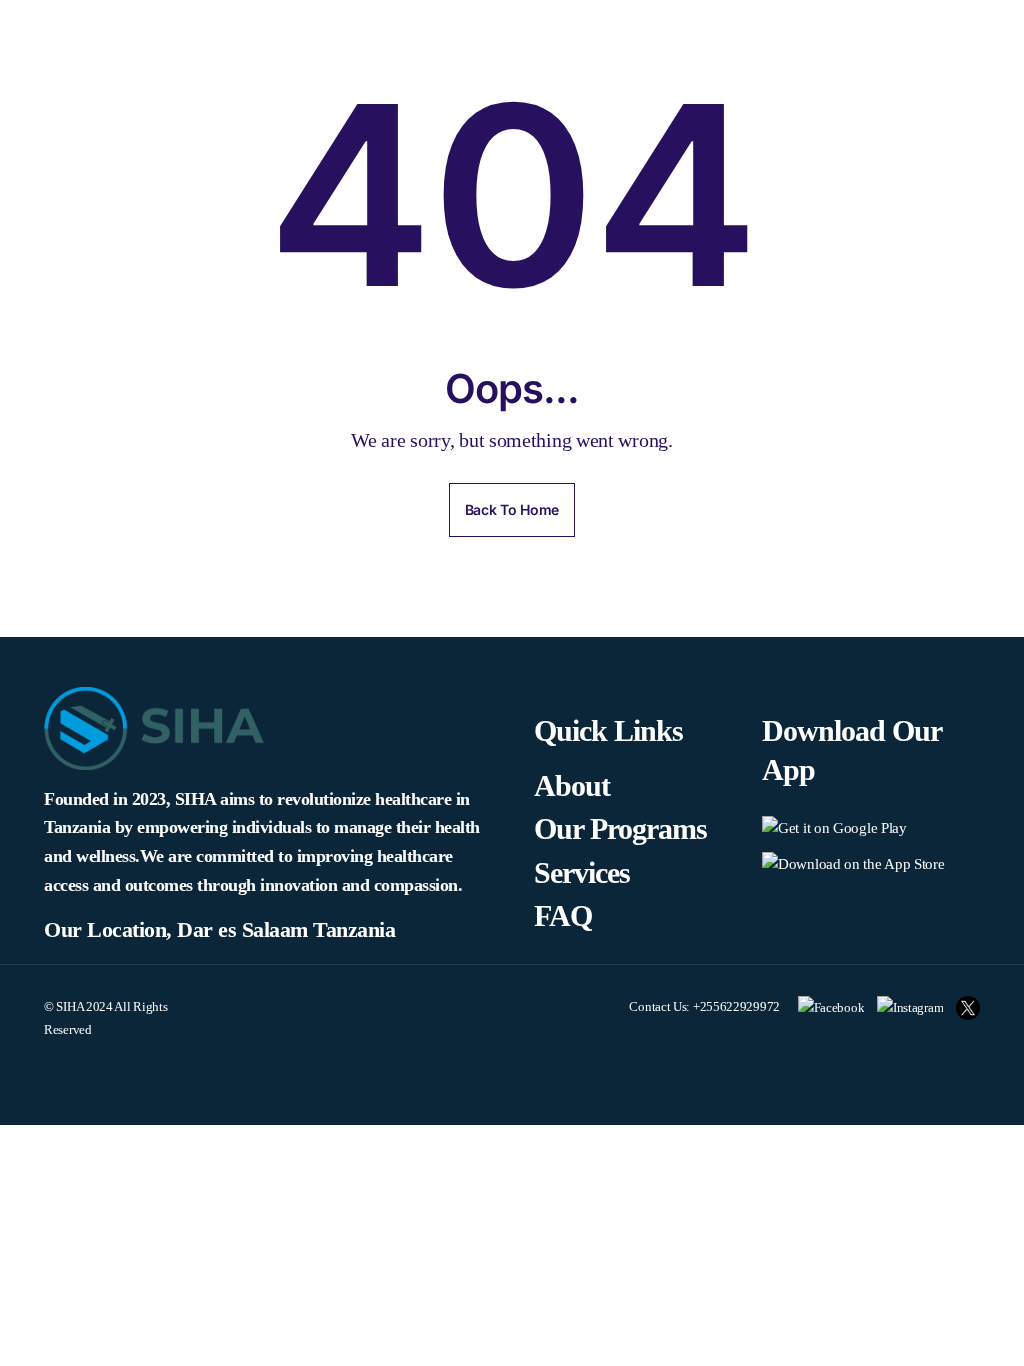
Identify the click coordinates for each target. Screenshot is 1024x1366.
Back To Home (512, 509)
